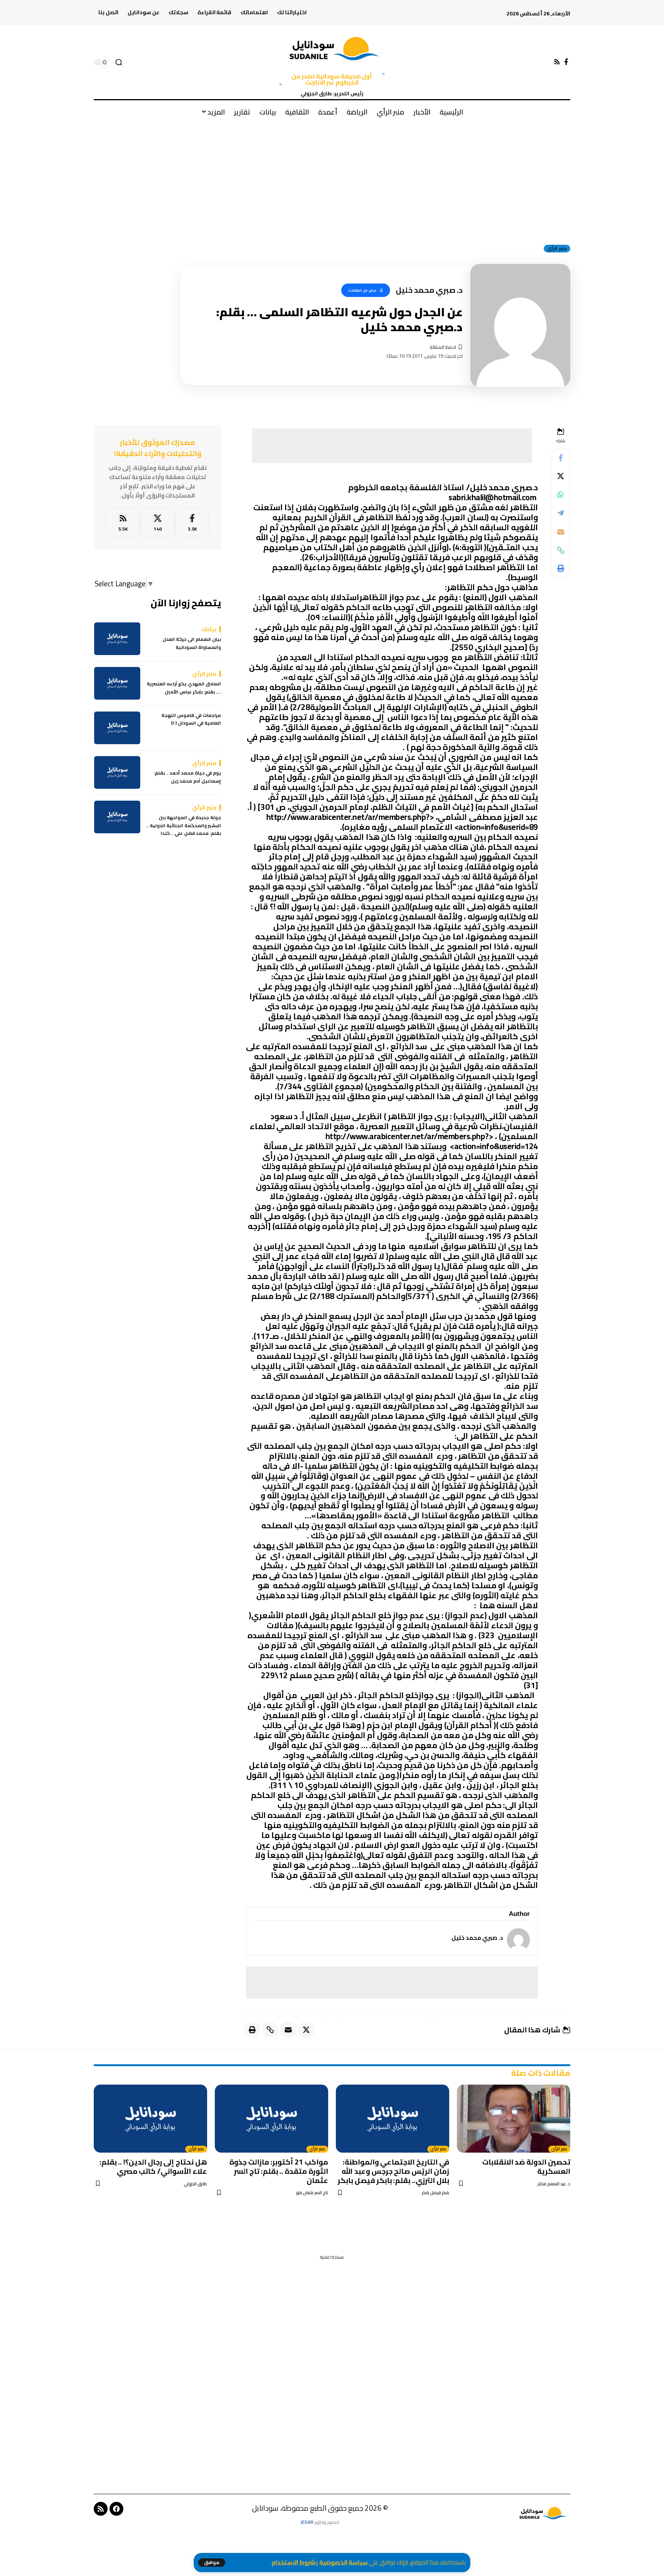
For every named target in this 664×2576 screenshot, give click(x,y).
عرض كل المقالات (362, 290)
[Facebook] (566, 62)
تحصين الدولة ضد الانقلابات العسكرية (526, 2166)
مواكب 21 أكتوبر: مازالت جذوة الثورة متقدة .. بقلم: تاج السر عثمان (279, 2171)
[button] (212, 2563)
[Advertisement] (332, 180)
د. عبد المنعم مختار (554, 2184)
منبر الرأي (557, 249)
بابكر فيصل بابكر (436, 2193)
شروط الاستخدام (293, 2562)
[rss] (123, 523)
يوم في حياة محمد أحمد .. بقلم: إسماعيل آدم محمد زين (187, 777)
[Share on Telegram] (561, 513)
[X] (158, 523)
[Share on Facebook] (561, 458)
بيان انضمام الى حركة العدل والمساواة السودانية (192, 644)
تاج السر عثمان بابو (312, 2193)
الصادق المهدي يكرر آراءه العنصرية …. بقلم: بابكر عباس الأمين (184, 688)
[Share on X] (561, 476)
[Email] (561, 532)
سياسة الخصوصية (344, 2562)
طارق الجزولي (195, 2184)
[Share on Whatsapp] (561, 495)
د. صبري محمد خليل (477, 1938)
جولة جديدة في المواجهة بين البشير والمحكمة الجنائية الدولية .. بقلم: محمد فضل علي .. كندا (184, 826)
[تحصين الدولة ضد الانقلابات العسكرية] (514, 2119)
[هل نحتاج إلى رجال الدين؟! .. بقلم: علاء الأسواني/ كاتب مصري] (150, 2119)
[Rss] (557, 62)
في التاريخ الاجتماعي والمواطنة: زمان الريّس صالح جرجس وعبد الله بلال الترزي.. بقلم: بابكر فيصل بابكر (393, 2171)
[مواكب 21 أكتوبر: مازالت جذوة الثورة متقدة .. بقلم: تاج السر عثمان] (271, 2119)
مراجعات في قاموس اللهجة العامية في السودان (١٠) (191, 719)
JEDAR (307, 2522)
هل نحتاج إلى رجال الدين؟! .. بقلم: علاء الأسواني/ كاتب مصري (154, 2166)
